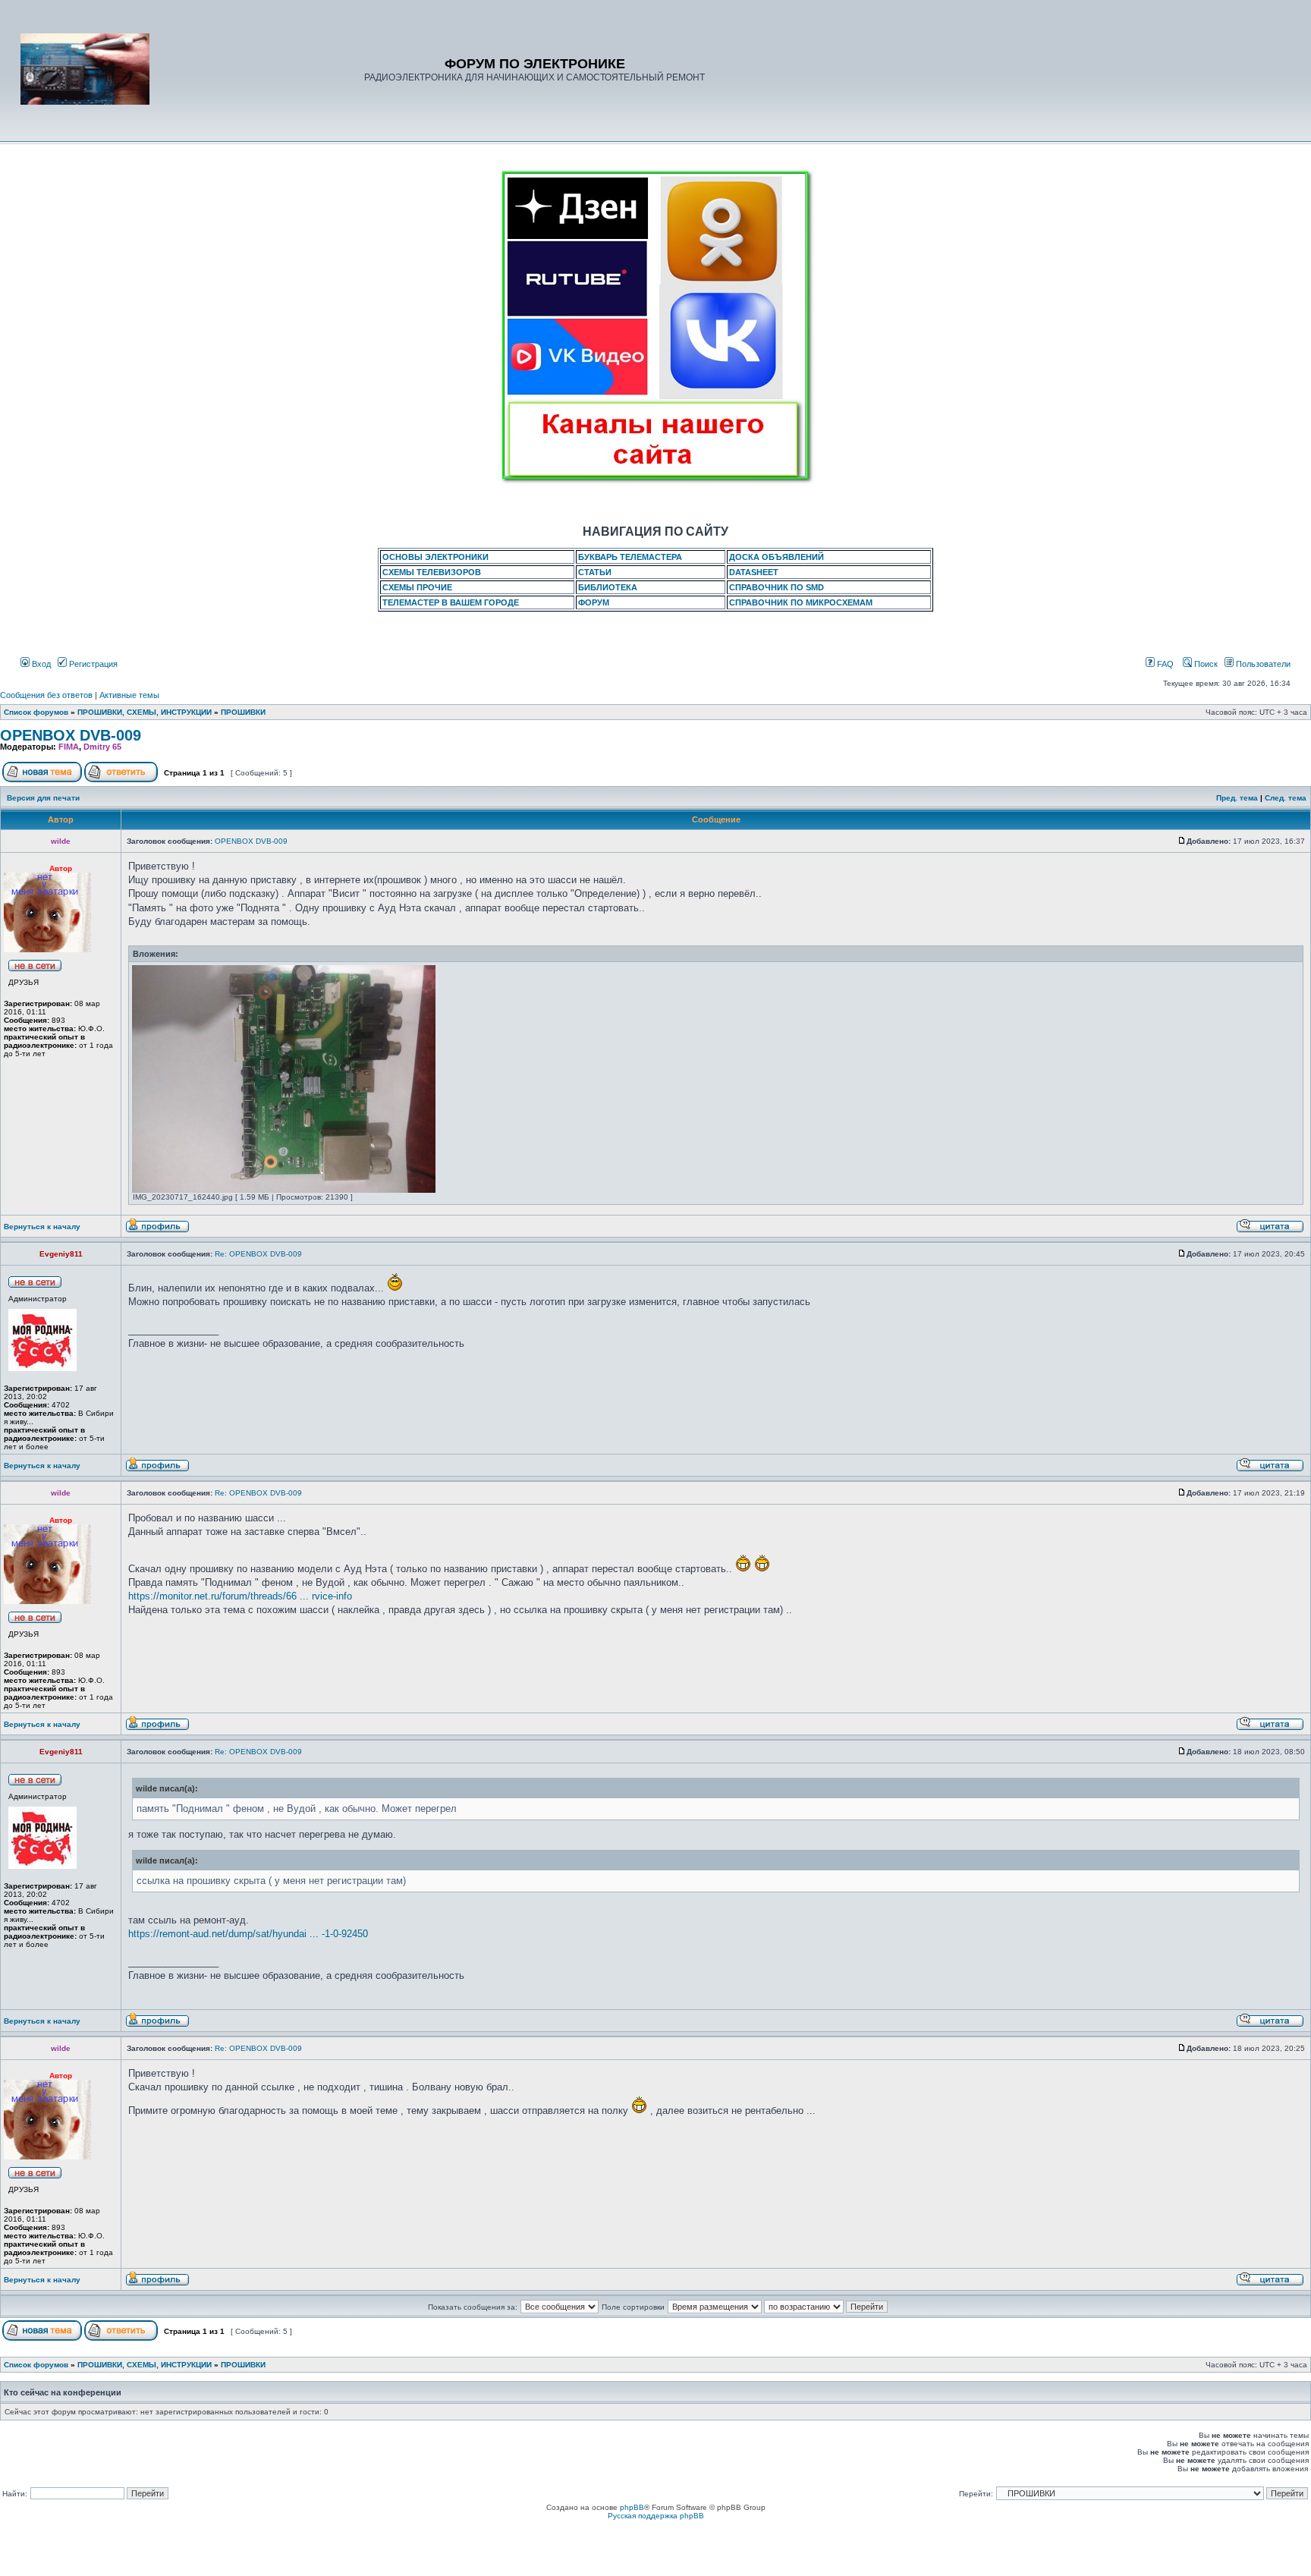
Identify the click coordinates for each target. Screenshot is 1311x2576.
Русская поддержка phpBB (656, 2516)
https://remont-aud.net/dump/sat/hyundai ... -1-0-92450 (248, 1934)
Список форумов (36, 712)
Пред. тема (1237, 798)
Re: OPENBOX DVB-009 (258, 1254)
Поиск (1205, 664)
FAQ (1164, 664)
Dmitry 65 (102, 747)
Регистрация (92, 664)
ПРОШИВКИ (243, 712)
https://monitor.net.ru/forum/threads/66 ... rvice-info (240, 1596)
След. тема (1286, 798)
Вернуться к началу (42, 1227)
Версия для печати (43, 798)
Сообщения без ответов (46, 695)
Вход (40, 664)
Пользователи (1262, 664)
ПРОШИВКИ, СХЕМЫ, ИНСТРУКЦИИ (145, 712)
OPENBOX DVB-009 (71, 735)
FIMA (69, 747)
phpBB (632, 2507)
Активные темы (129, 695)
